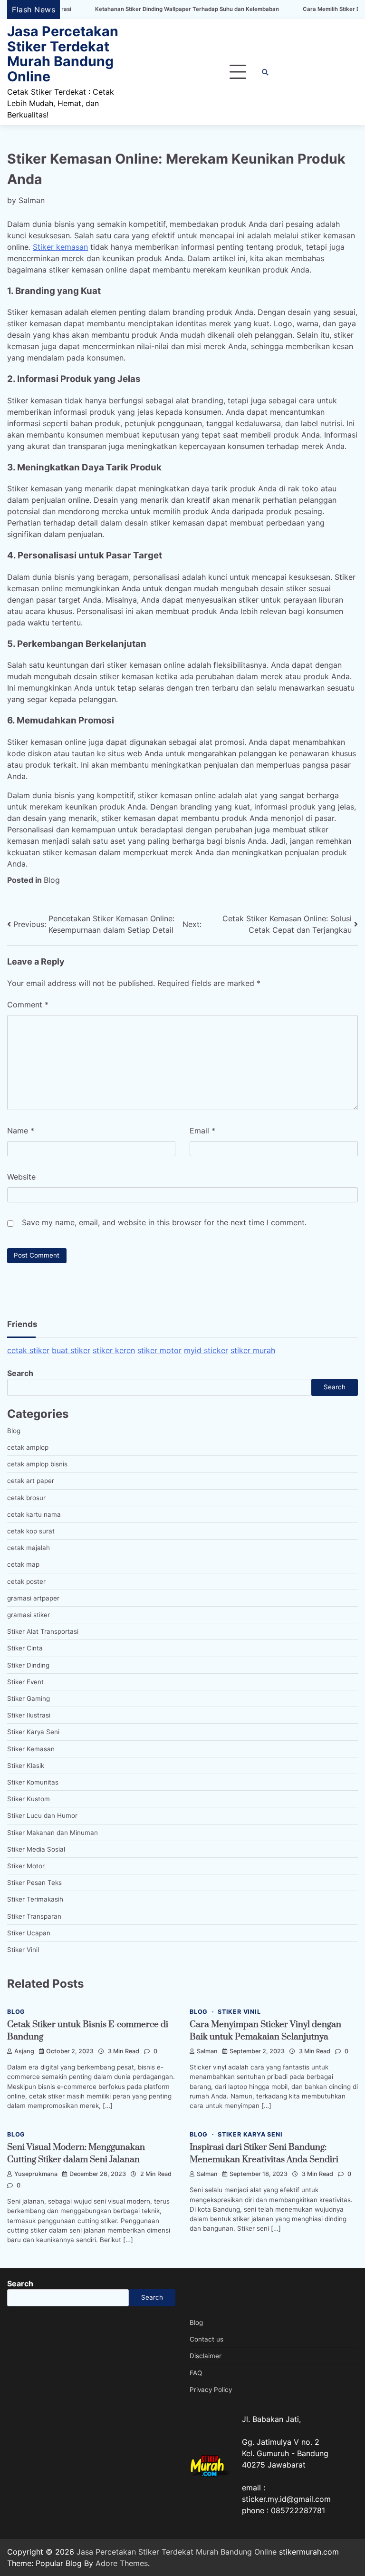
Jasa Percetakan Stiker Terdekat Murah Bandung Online (63, 54)
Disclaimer (206, 2356)
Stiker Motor (26, 1866)
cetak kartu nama (34, 1514)
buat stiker (71, 1350)
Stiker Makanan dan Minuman (53, 1833)
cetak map (23, 1564)
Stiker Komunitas (33, 1782)
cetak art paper (31, 1481)
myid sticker (206, 1350)
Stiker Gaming (29, 1698)
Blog (52, 880)
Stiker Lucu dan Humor (42, 1815)
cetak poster (26, 1581)
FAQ (196, 2373)
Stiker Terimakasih (35, 1899)
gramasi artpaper (33, 1598)
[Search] (265, 72)
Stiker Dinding (28, 1665)
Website (21, 1177)
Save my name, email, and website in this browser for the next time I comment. (164, 1222)
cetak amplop (28, 1447)
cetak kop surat (31, 1531)
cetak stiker (28, 1350)
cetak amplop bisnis (37, 1464)
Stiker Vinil (23, 1950)
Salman (32, 200)
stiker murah (253, 1350)
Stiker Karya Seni (33, 1732)
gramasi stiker (29, 1615)
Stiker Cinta (25, 1648)
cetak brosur (26, 1498)
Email (202, 1131)
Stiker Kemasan (31, 1749)
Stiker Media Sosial (36, 1849)
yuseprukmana (36, 2174)
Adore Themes (122, 2563)
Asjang (24, 2051)
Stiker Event (25, 1682)
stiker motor (159, 1350)
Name (21, 1131)
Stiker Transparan (34, 1916)
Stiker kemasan (60, 247)
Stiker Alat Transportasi (43, 1631)
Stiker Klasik (26, 1766)
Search (20, 1373)
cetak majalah (29, 1548)
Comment (28, 1005)
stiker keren (114, 1350)
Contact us (207, 2339)
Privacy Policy (211, 2390)
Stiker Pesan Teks (34, 1883)
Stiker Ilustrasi (29, 1715)
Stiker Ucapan (29, 1933)
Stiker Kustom (29, 1799)
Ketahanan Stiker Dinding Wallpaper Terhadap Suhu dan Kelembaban (137, 9)
